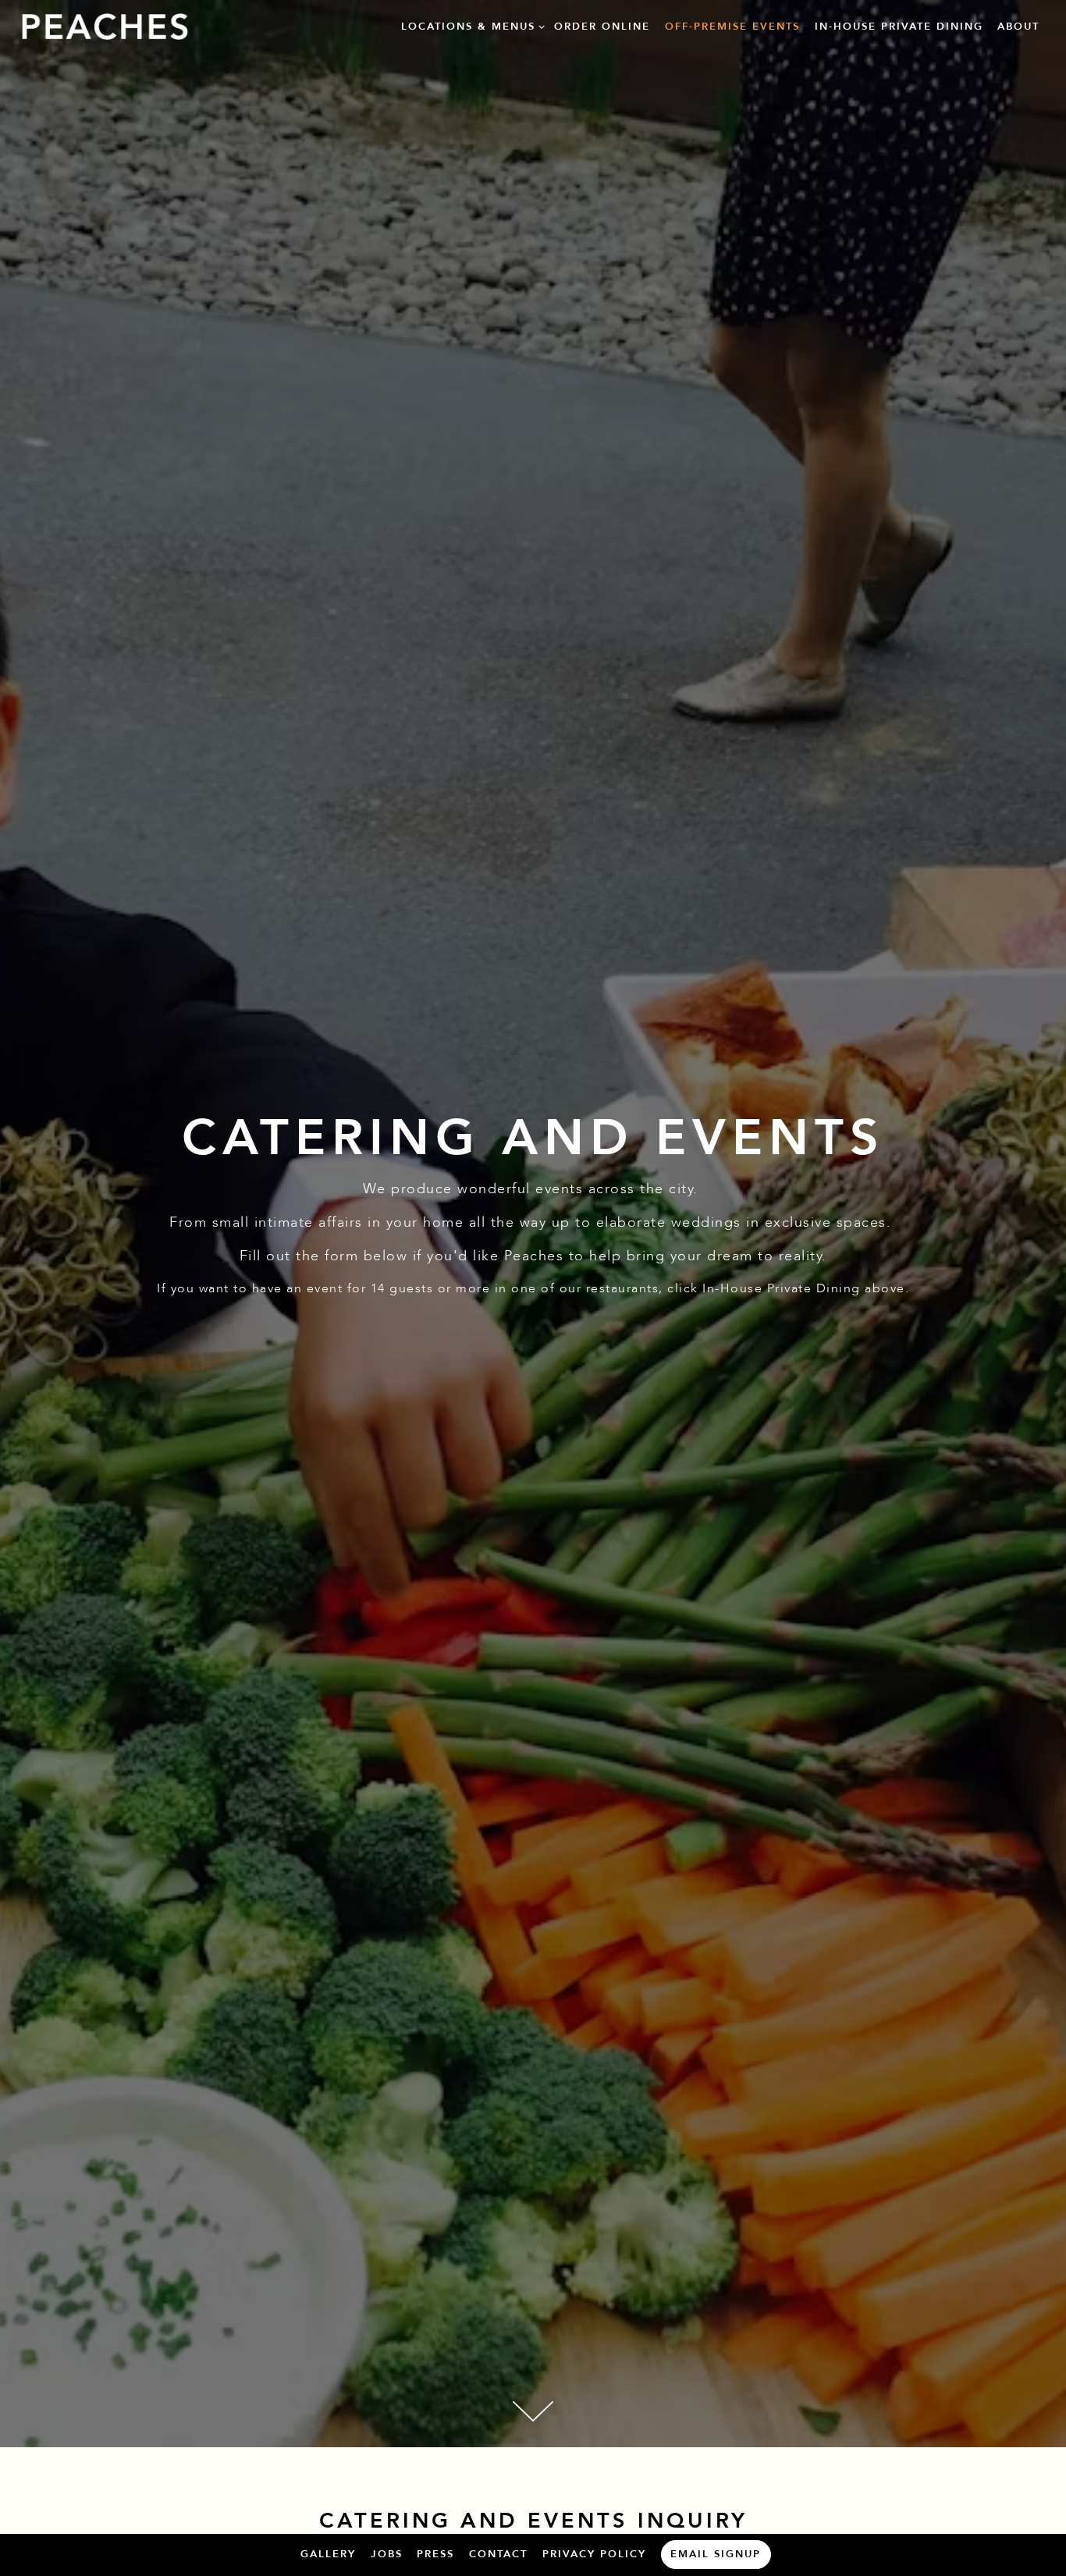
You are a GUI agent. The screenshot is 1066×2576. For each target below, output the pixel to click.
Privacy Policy (594, 2554)
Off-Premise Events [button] (732, 27)
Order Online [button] (602, 27)
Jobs (387, 2554)
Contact (498, 2554)
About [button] (1018, 27)
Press (435, 2554)
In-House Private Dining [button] (899, 27)
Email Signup (716, 2554)
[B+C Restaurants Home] (105, 26)
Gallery (328, 2554)
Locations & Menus (470, 26)
